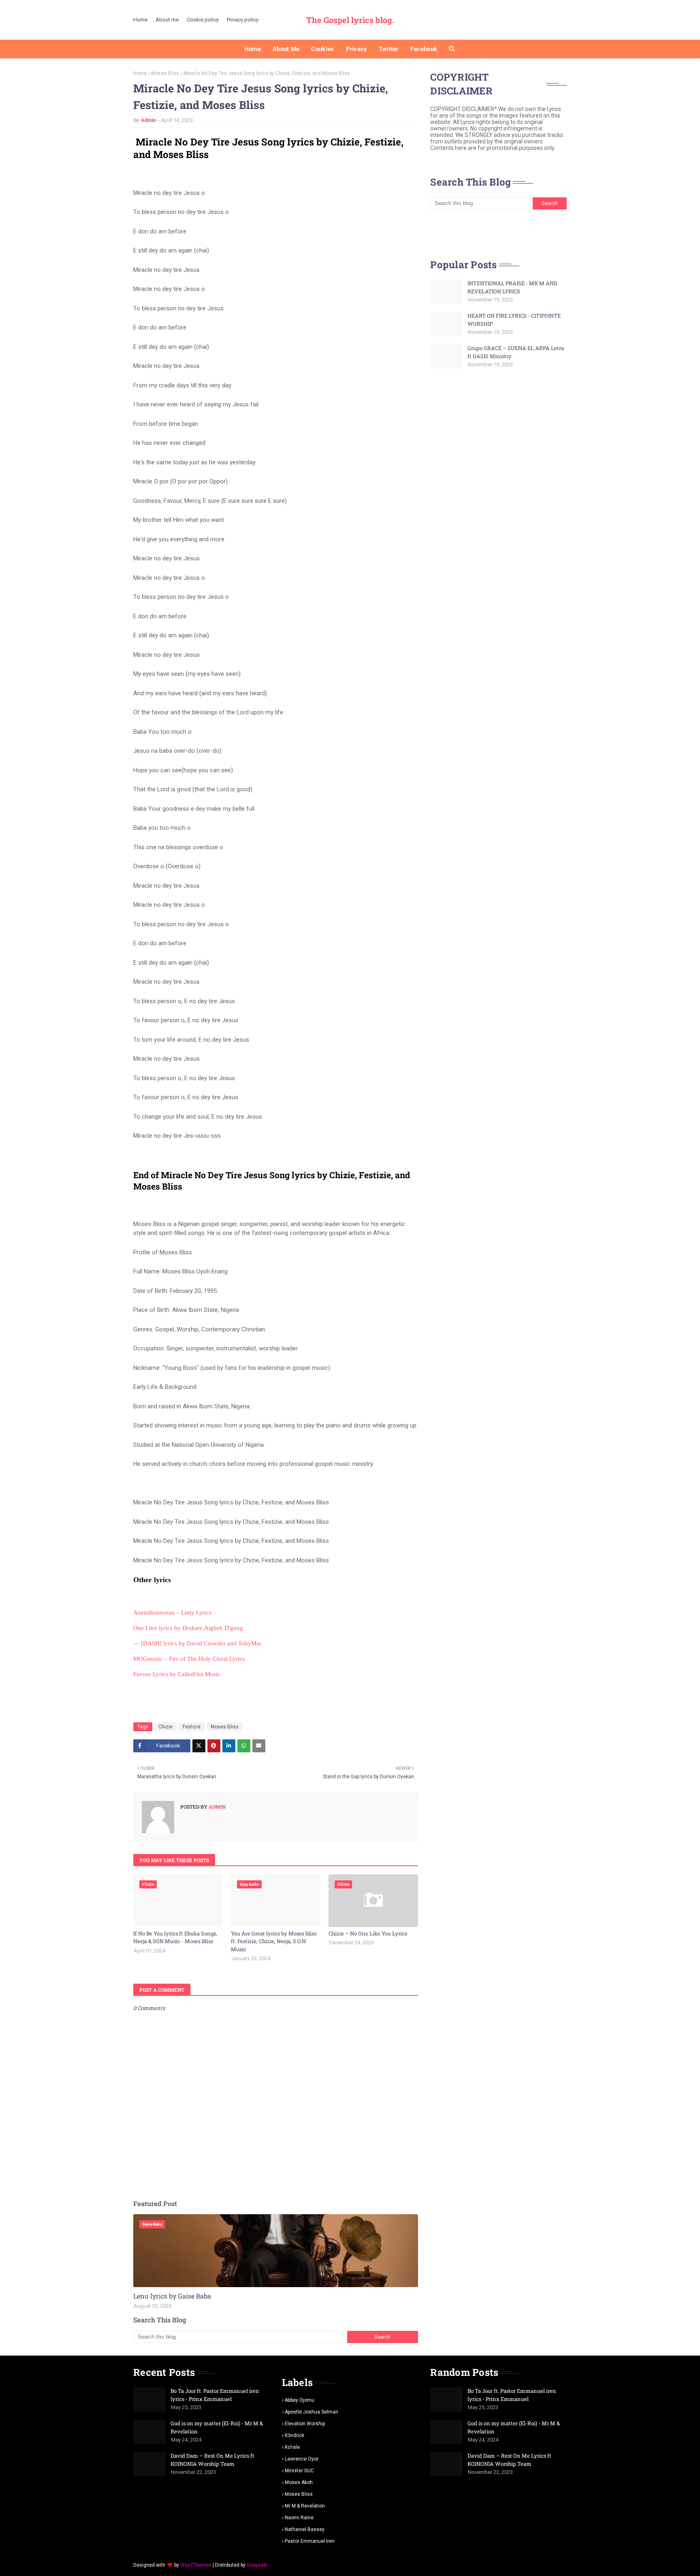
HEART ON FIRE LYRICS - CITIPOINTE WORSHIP (514, 320)
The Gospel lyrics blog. (350, 20)
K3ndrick (295, 2435)
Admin (148, 120)
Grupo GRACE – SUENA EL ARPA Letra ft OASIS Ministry (516, 352)
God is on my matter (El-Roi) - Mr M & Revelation (217, 2427)
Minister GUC (299, 2471)
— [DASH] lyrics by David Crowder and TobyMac (198, 1643)
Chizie (165, 1727)
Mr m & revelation (305, 2506)
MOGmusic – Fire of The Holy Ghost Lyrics (189, 1659)
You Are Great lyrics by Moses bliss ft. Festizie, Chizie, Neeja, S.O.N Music (274, 1941)
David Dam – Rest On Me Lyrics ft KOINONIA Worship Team (212, 2460)
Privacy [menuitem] (356, 49)
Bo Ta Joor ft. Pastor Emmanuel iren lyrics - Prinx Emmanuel (215, 2395)
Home (140, 20)
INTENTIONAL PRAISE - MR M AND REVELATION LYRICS (512, 287)
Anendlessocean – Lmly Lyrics (172, 1613)
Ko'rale (292, 2447)
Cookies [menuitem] (322, 49)
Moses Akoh (299, 2482)
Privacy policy (243, 20)
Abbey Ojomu (300, 2400)
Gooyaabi (257, 2565)
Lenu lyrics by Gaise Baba (172, 2296)
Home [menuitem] (253, 49)
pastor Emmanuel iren (310, 2541)
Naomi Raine (299, 2518)
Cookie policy (203, 20)
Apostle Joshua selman (312, 2412)
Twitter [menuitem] (389, 49)
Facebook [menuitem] (424, 49)
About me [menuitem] (286, 49)
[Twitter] (199, 1746)
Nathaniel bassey (305, 2529)
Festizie (192, 1727)
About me (167, 20)
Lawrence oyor (302, 2459)
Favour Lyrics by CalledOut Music (177, 1674)
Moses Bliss (165, 73)
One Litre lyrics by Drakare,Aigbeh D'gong (188, 1628)
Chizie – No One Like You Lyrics (368, 1933)
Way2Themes (196, 2565)
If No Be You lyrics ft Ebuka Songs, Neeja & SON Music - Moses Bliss (175, 1937)
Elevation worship (305, 2424)
